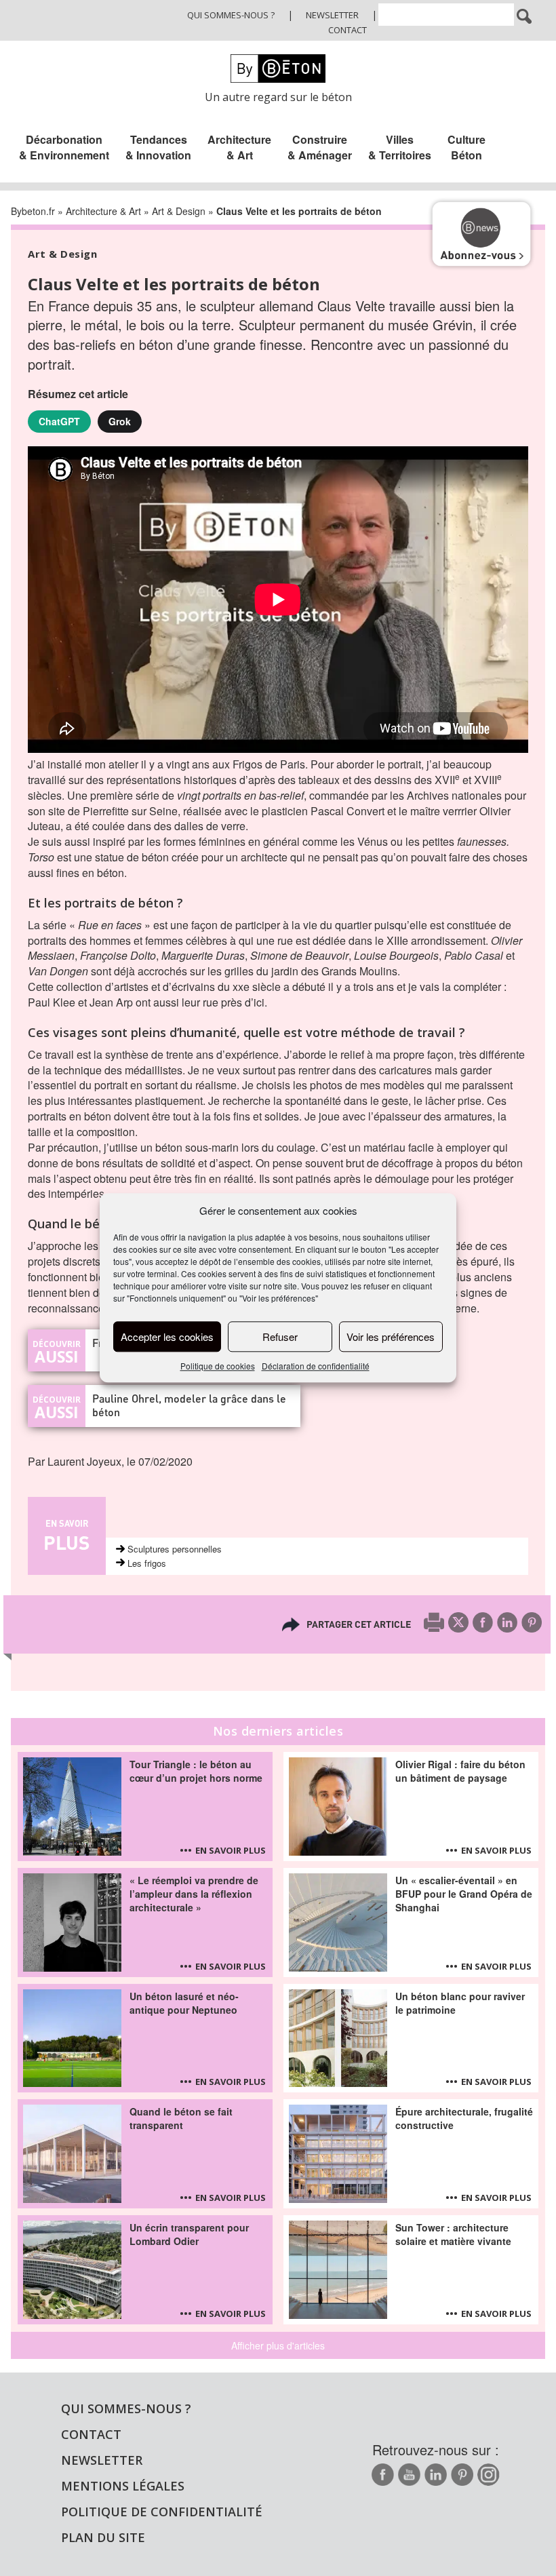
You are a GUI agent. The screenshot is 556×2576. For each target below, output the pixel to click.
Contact (347, 30)
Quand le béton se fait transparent (181, 2118)
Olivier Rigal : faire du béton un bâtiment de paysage (460, 1771)
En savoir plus (231, 1850)
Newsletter (332, 15)
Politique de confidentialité (162, 2512)
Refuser (280, 1336)
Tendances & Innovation (158, 147)
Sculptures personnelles (175, 1549)
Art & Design (179, 211)
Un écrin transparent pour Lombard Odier (189, 2234)
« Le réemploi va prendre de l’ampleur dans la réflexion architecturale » (194, 1894)
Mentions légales (123, 2486)
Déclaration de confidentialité (316, 1366)
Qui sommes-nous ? (231, 15)
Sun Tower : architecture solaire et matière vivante (453, 2234)
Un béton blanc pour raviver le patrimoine (460, 2003)
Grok (120, 421)
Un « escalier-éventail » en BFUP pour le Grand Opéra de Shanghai (464, 1894)
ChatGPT (59, 421)
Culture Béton (466, 147)
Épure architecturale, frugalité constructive (464, 2118)
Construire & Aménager (320, 147)
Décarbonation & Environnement (64, 147)
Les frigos (147, 1563)
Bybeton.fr (33, 211)
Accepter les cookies (167, 1336)
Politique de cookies (218, 1366)
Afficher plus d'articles (278, 2345)
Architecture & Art (239, 147)
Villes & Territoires (400, 147)
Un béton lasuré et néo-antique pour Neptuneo (184, 2003)
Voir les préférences (391, 1336)
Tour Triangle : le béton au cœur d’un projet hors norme (196, 1771)
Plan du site (103, 2537)
